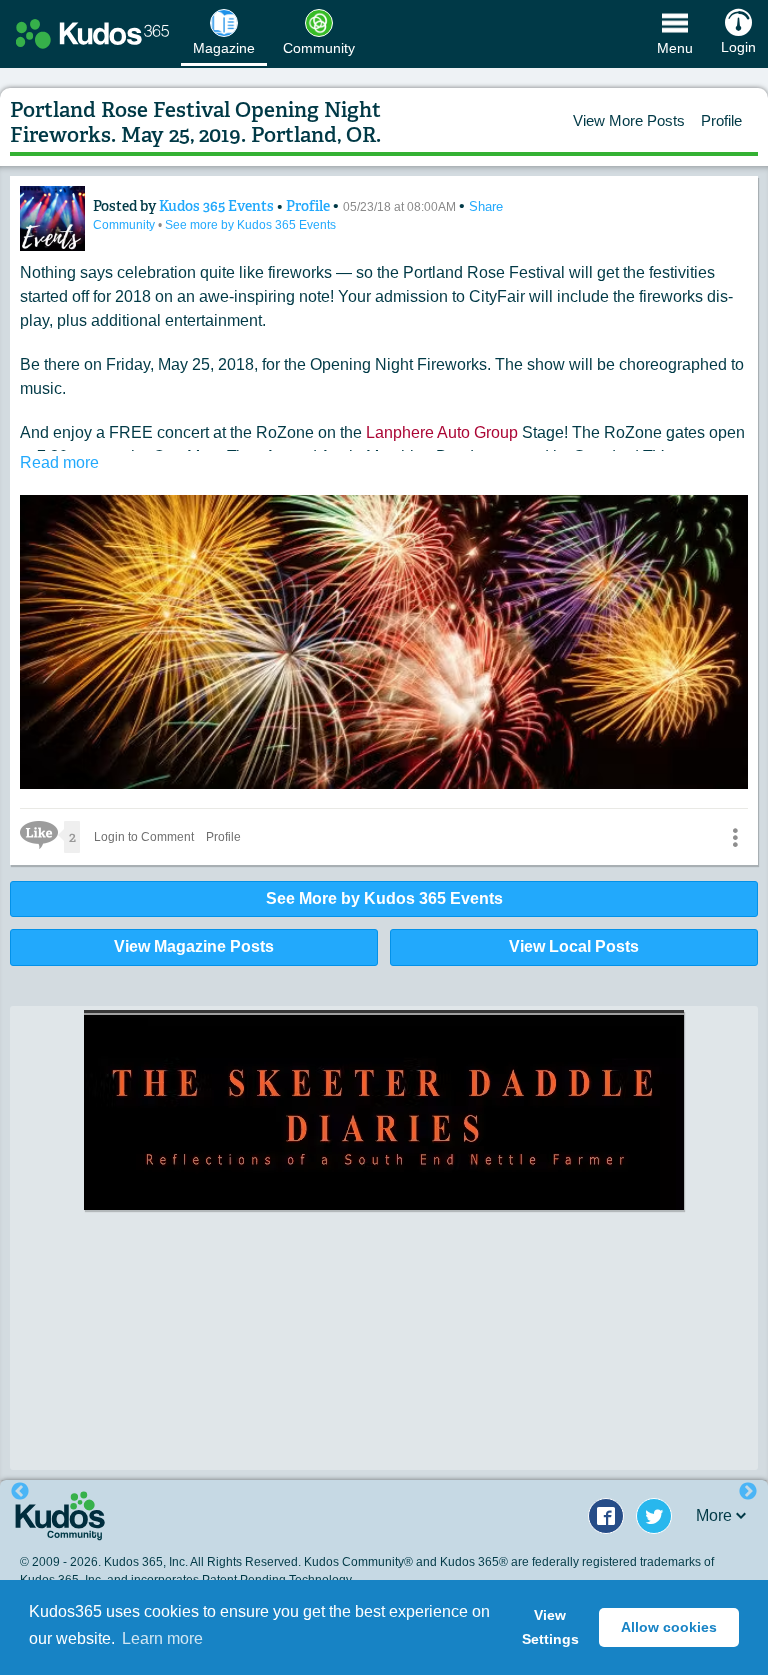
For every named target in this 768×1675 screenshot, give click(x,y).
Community (125, 225)
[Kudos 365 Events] (52, 218)
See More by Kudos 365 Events (384, 898)
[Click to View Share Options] (735, 837)
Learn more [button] (162, 1638)
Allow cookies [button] (669, 1627)
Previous (20, 1492)
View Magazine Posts (194, 946)
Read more (59, 462)
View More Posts (629, 120)
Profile (721, 120)
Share (486, 206)
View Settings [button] (550, 1627)
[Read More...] (384, 1167)
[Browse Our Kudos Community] (92, 34)
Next (748, 1492)
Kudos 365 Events (218, 206)
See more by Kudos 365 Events (250, 225)
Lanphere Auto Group (442, 432)
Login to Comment (144, 837)
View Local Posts (574, 946)
